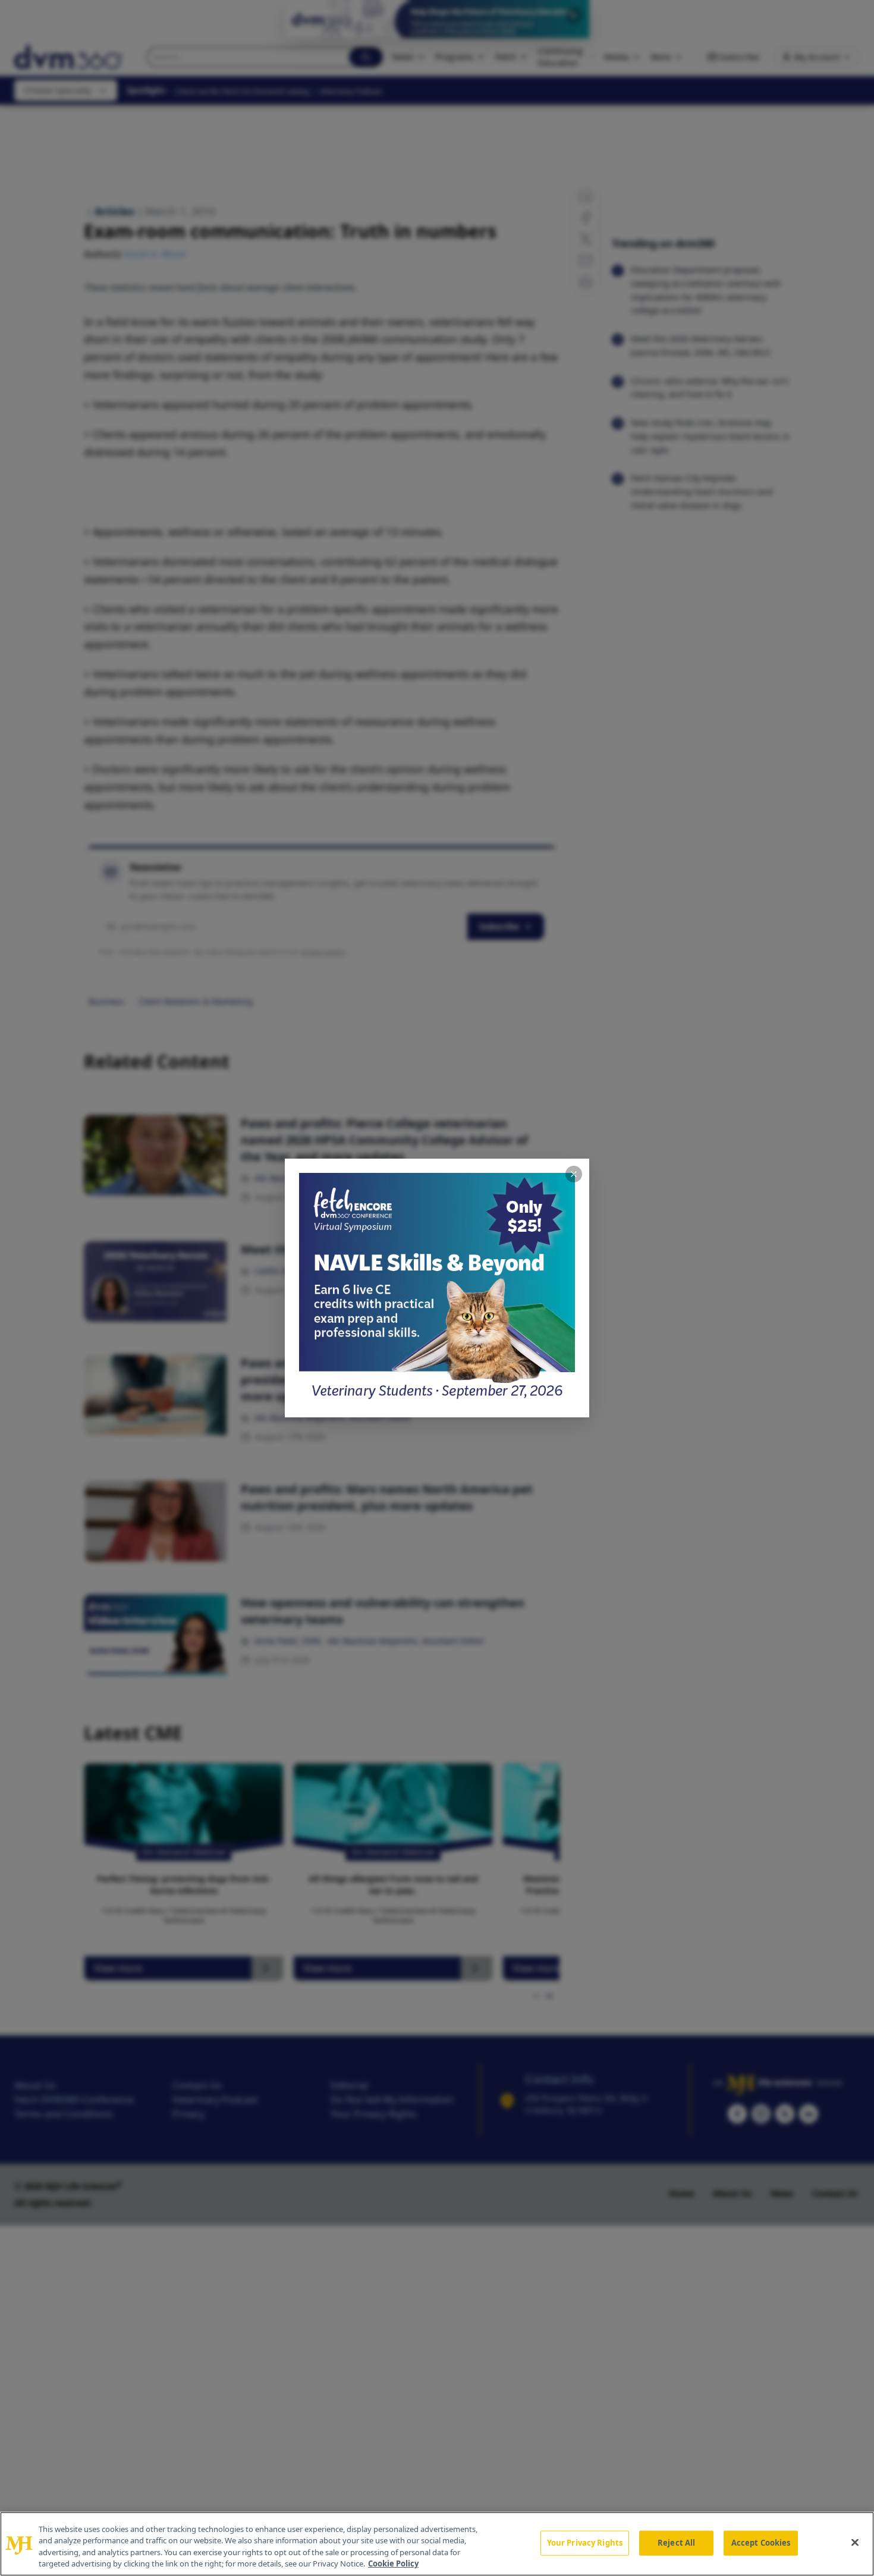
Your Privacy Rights (585, 2543)
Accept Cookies (761, 2543)
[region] (437, 2544)
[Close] (855, 2542)
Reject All (676, 2543)
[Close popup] (574, 1174)
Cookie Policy (393, 2564)
